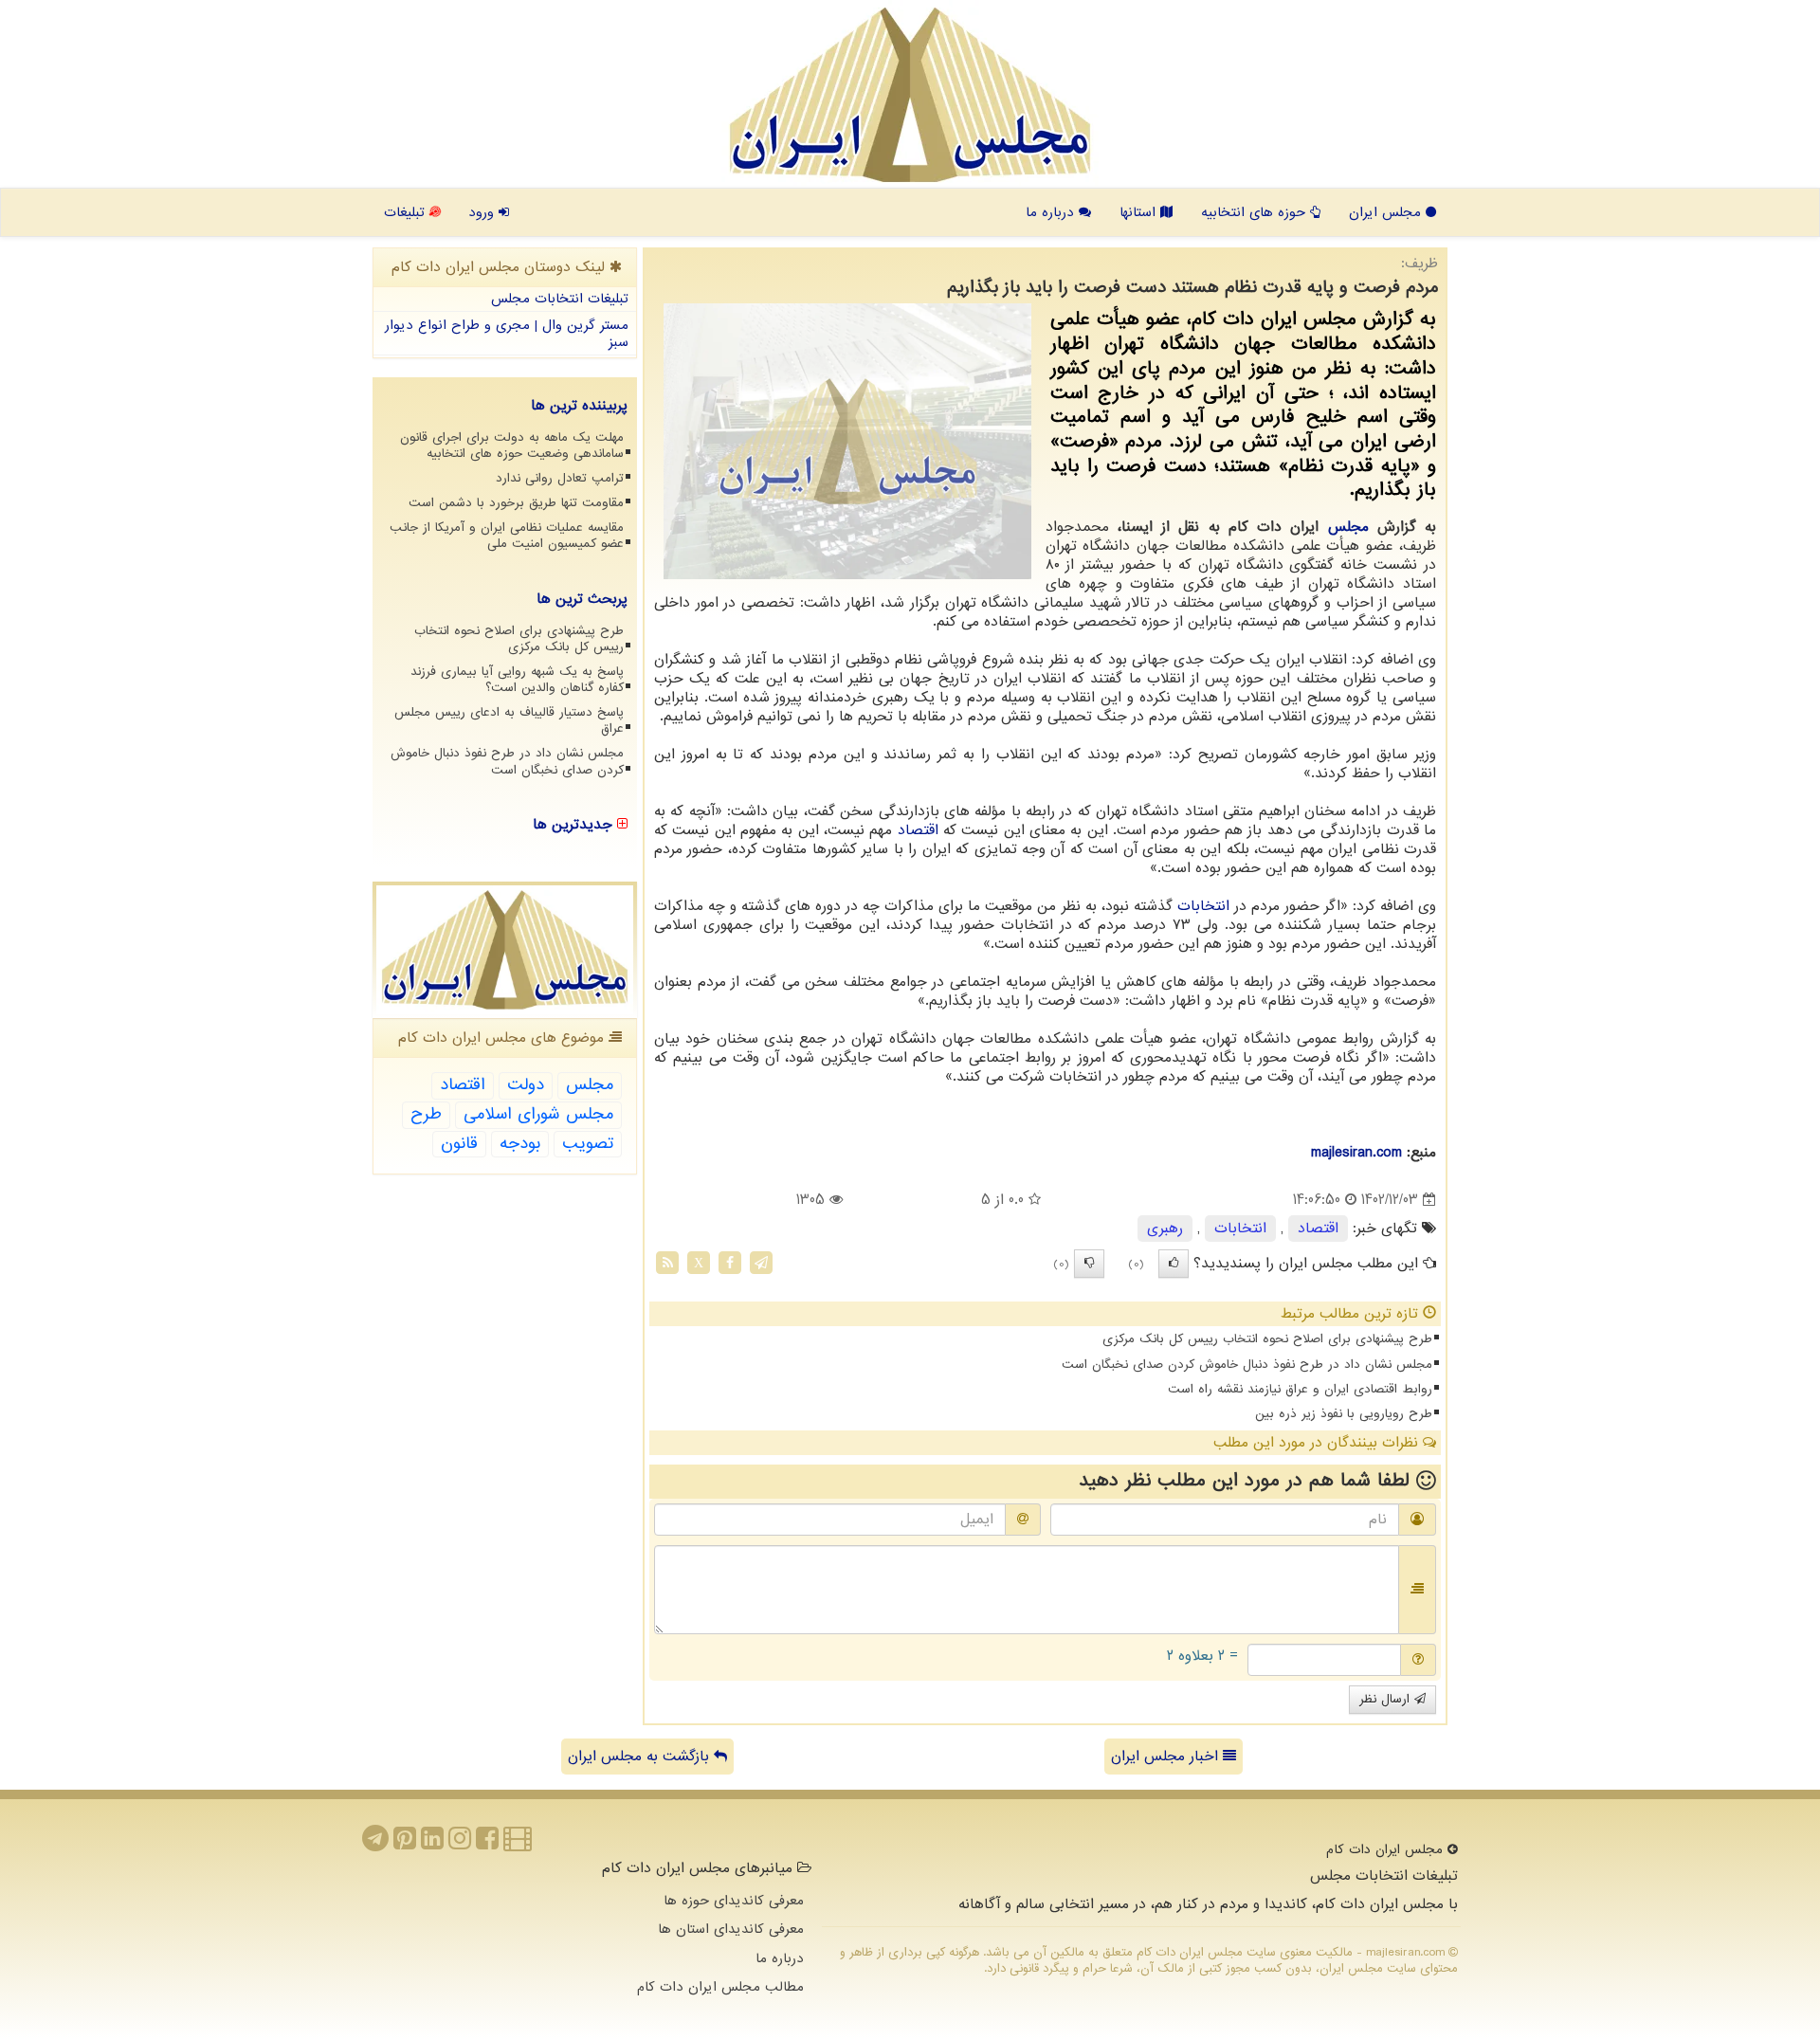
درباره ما (1052, 212)
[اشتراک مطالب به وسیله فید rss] (667, 1263)
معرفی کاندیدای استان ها (731, 1929)
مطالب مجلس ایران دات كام (720, 1987)
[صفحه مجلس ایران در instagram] (460, 1844)
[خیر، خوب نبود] (1089, 1264)
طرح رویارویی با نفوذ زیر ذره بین (1344, 1414)
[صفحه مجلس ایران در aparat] (518, 1844)
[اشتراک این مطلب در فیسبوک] (730, 1263)
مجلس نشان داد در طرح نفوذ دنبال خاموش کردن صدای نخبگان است (1247, 1365)
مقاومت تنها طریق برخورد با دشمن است (516, 503)
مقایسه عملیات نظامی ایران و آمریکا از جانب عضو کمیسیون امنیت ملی (507, 536)
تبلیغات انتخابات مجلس (560, 299)
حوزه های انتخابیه (1256, 212)
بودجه (520, 1144)
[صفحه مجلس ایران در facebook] (487, 1844)
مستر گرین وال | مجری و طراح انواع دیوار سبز (507, 334)
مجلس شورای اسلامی (538, 1114)
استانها (1140, 212)
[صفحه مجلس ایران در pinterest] (405, 1844)
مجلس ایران (1387, 212)
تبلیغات (407, 212)
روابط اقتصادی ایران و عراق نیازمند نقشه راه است (1300, 1389)
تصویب (588, 1144)
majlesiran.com (1356, 1153)
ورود (483, 212)
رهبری (1165, 1229)
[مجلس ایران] (910, 95)
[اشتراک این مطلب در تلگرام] (761, 1263)
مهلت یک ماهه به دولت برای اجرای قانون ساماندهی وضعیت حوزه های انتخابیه (512, 446)
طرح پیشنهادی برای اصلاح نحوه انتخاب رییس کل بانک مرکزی (1267, 1339)
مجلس (1348, 527)
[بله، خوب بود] (1174, 1264)
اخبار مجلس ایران (1167, 1757)
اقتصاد (918, 830)
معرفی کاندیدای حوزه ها (734, 1901)
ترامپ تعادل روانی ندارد (560, 478)
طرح (426, 1114)
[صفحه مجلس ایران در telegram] (375, 1844)
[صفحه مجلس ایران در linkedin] (432, 1844)
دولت (526, 1085)
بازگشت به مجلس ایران (641, 1757)
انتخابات (1203, 906)
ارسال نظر (1387, 1699)
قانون (459, 1144)
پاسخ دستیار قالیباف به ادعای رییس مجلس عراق (509, 720)
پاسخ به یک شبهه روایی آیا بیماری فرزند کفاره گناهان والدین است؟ (517, 680)
